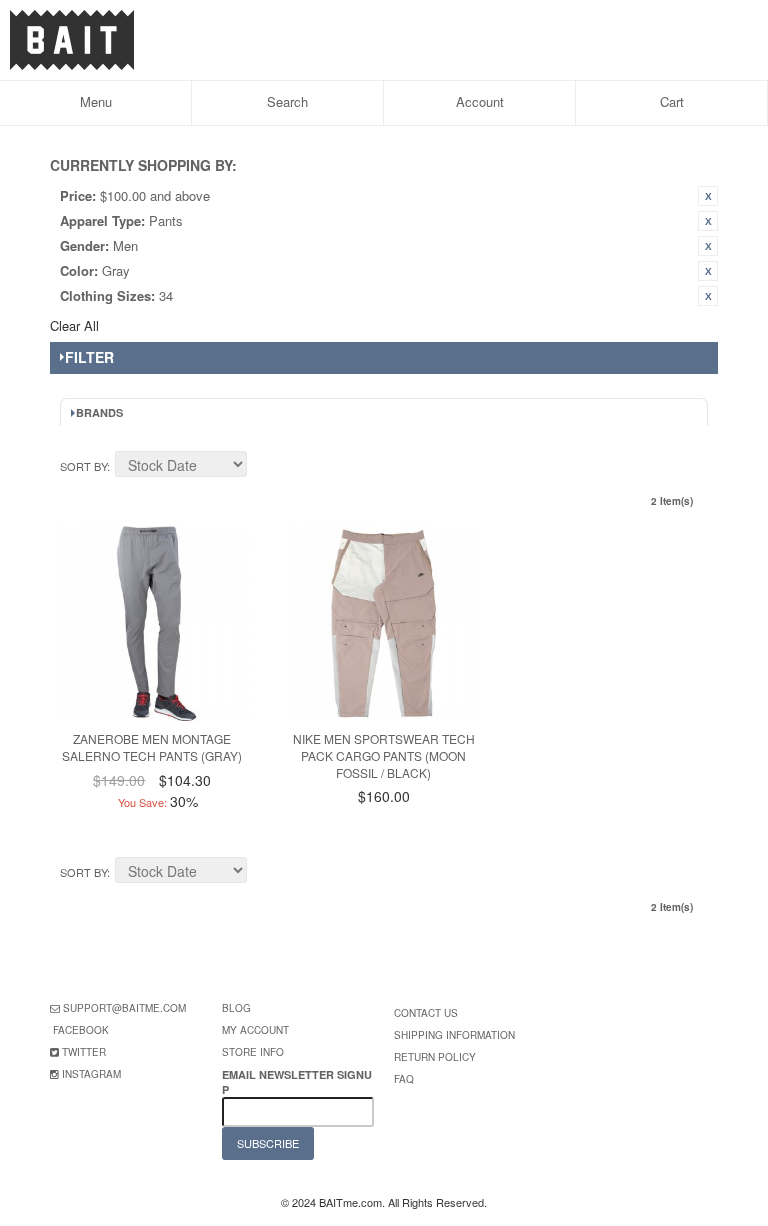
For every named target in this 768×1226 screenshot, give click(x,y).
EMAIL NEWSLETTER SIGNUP (297, 1082)
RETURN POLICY (435, 1057)
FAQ (404, 1079)
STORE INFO (253, 1052)
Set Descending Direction (265, 467)
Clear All (74, 325)
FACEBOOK (81, 1030)
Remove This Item (708, 196)
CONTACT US (426, 1013)
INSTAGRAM (91, 1074)
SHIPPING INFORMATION (454, 1035)
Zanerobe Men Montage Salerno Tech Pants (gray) (152, 747)
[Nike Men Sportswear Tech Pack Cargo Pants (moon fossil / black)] (384, 623)
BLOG (236, 1008)
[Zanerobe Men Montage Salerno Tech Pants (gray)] (152, 623)
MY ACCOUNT (255, 1030)
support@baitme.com (124, 1008)
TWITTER (84, 1052)
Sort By (83, 466)
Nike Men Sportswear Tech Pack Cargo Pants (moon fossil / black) (384, 755)
